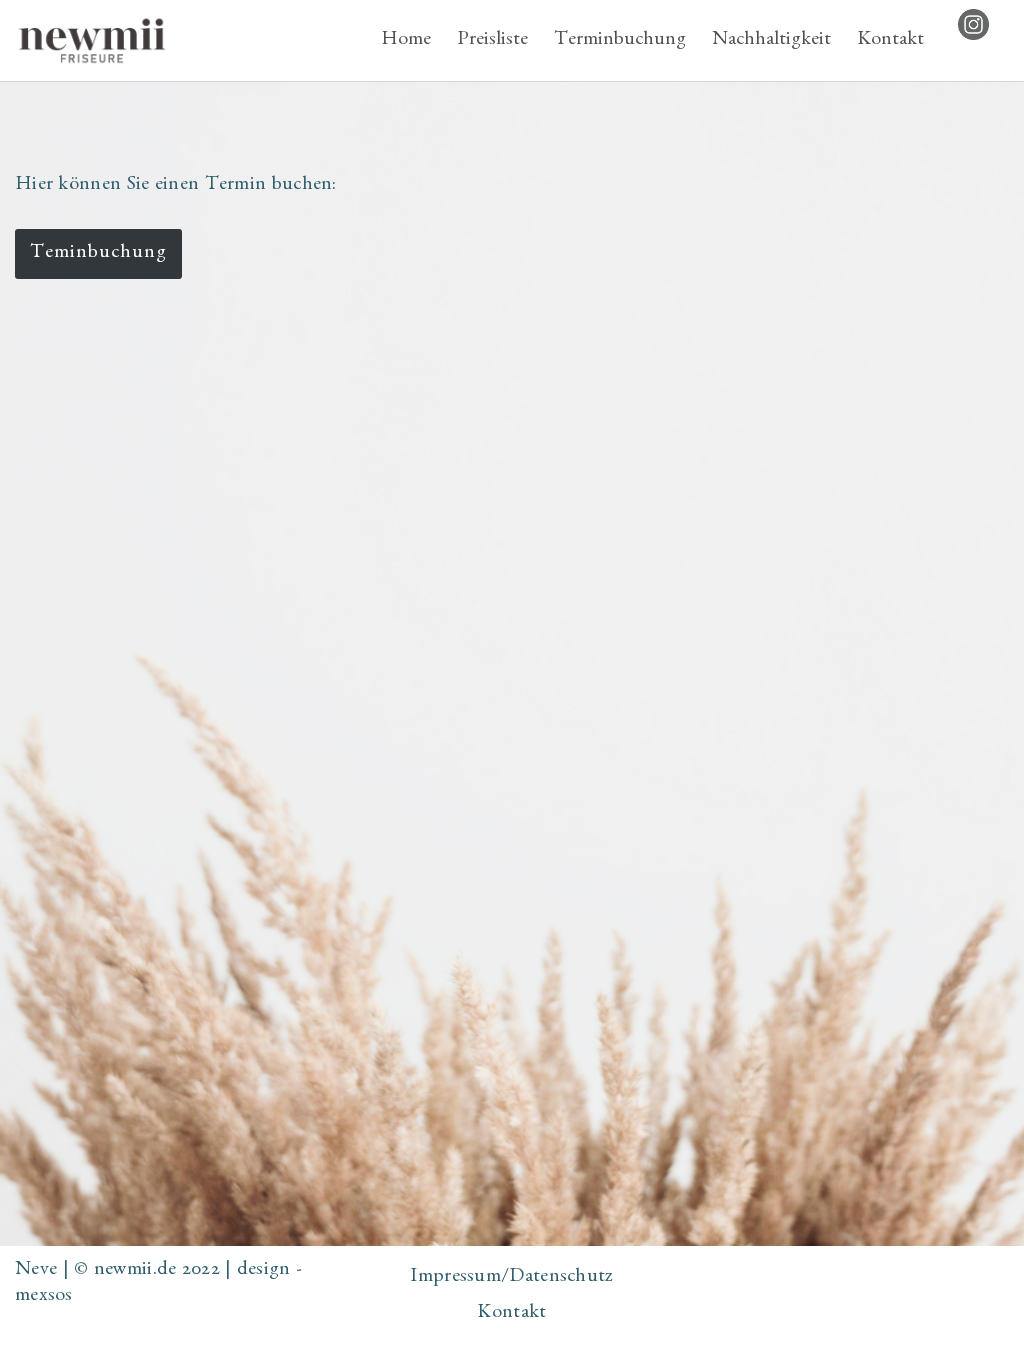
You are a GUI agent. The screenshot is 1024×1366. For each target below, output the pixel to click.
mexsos (44, 1297)
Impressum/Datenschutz (511, 1278)
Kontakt (890, 41)
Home (406, 41)
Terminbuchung (620, 41)
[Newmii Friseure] (92, 40)
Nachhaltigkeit (771, 41)
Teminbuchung (98, 254)
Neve (36, 1271)
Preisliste (492, 41)
